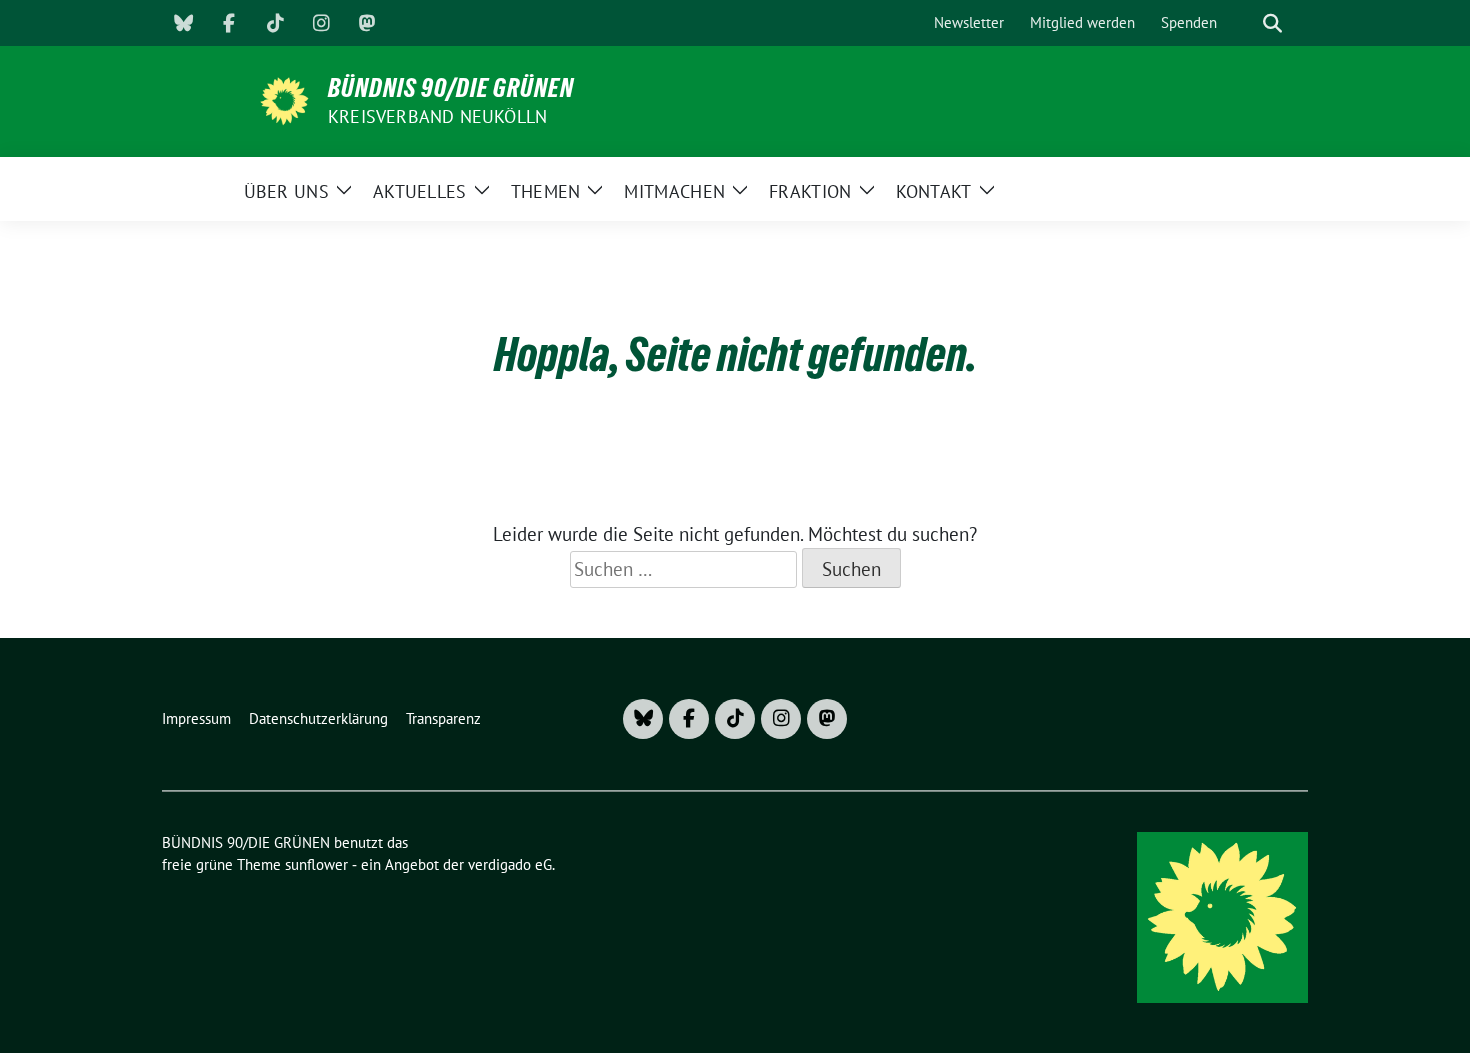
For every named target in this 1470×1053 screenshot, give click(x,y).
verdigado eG (510, 864)
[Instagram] (321, 23)
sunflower (316, 864)
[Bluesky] (183, 23)
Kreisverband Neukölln (437, 116)
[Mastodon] (367, 23)
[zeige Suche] (1272, 23)
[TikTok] (275, 23)
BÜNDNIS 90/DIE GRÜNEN (451, 88)
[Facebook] (229, 23)
